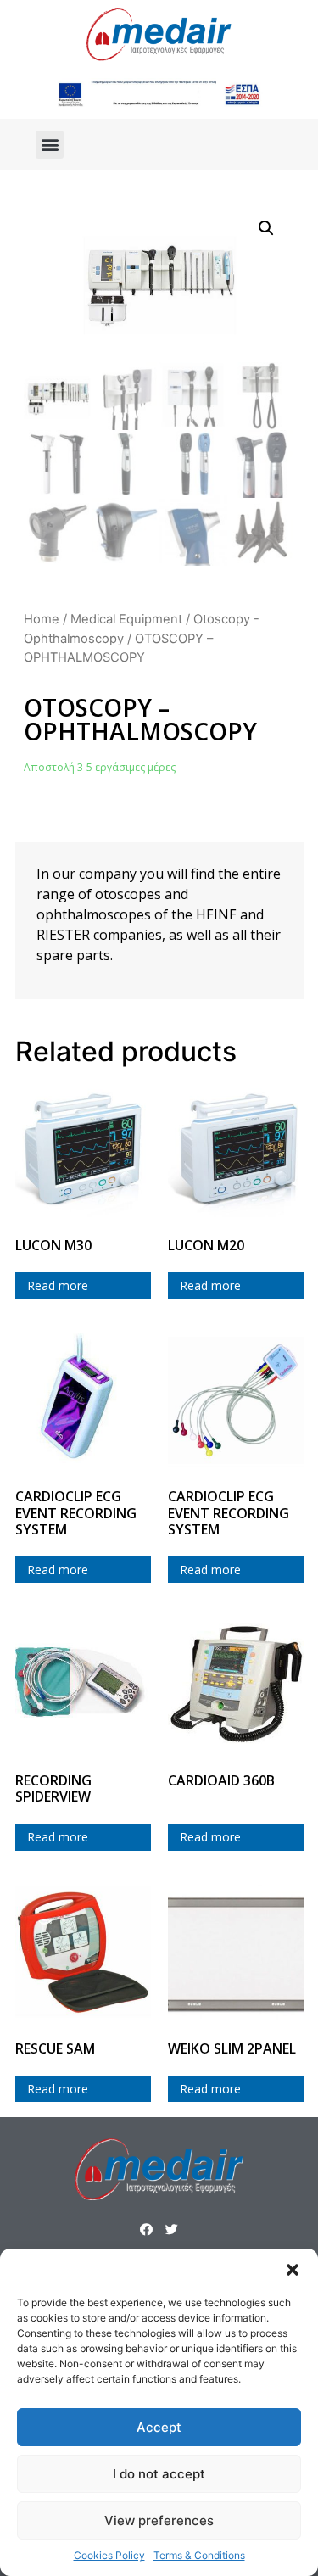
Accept (159, 2427)
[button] (293, 2270)
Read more (58, 1285)
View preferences (159, 2520)
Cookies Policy (109, 2555)
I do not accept (159, 2474)
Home (42, 619)
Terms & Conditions (199, 2555)
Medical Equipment (126, 619)
